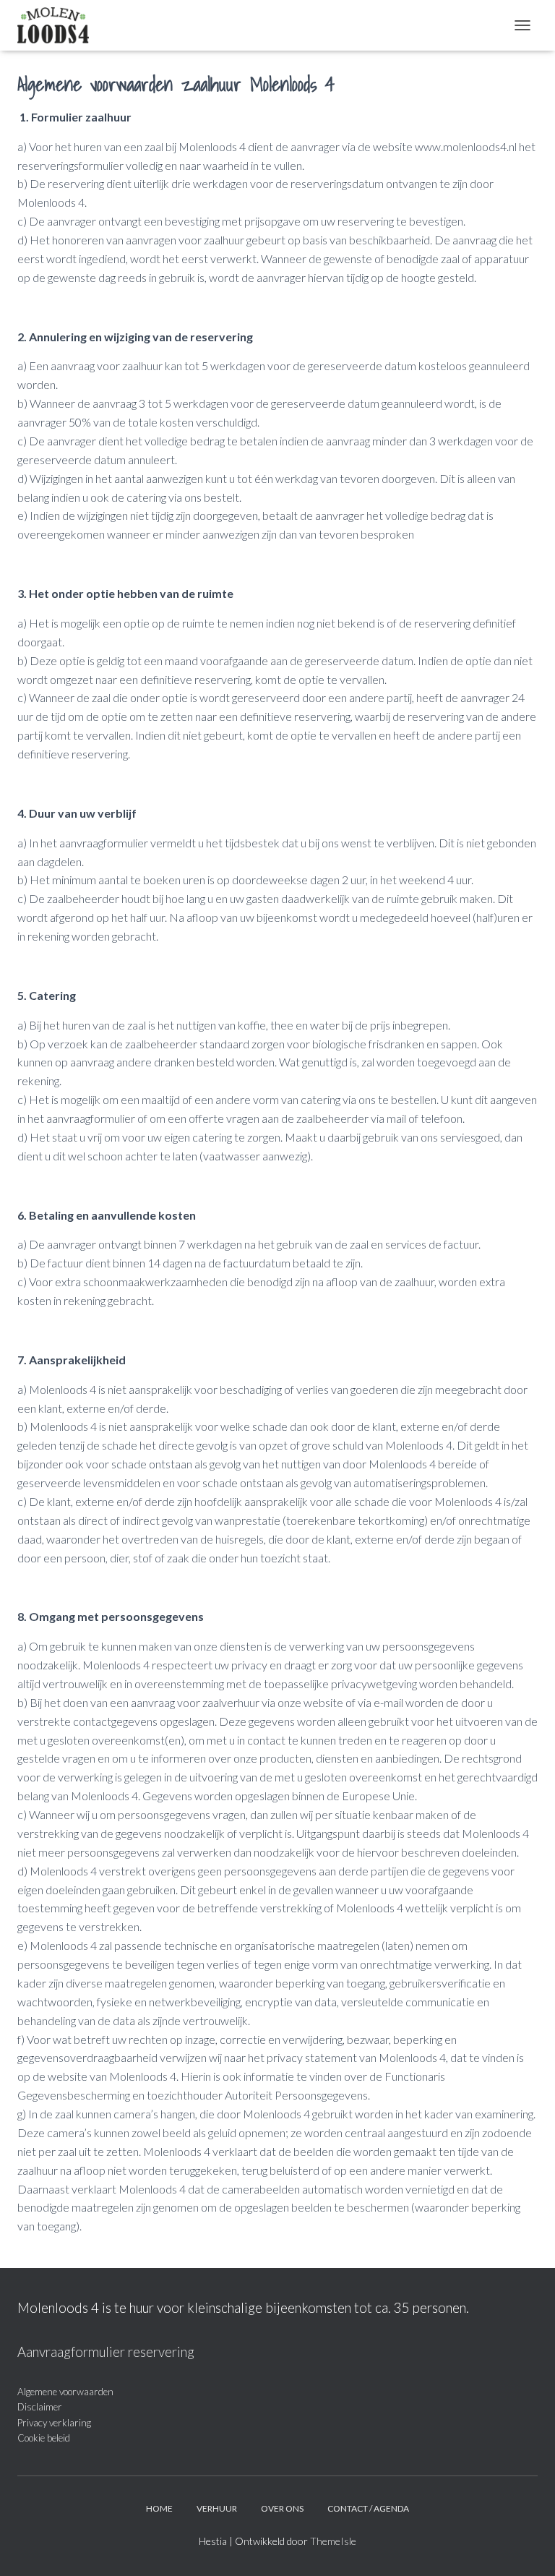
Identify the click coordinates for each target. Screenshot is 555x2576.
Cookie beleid (44, 2438)
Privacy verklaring (54, 2423)
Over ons (282, 2508)
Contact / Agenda (368, 2508)
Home (159, 2508)
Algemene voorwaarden (65, 2392)
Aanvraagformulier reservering (106, 2352)
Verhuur (217, 2508)
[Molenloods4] (59, 25)
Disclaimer (40, 2407)
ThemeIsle (333, 2541)
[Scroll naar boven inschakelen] (526, 2547)
